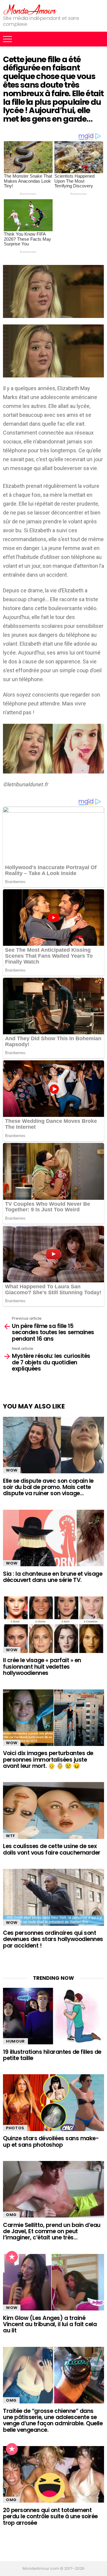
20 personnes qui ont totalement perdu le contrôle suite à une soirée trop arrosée (50, 2516)
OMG (11, 2215)
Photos (15, 2128)
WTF (11, 1836)
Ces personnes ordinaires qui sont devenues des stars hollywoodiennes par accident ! (53, 1939)
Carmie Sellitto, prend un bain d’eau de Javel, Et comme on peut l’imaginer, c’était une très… (52, 2231)
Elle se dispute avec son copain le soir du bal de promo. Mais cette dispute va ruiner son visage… (48, 1487)
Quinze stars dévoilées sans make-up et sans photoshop (51, 2141)
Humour (15, 2041)
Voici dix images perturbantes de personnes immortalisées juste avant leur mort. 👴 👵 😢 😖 (48, 1760)
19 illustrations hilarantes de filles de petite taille (52, 2055)
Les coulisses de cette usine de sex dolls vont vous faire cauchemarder (52, 1849)
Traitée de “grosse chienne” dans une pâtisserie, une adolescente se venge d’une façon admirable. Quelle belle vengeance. (53, 2420)
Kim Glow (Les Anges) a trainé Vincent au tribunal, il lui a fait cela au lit (50, 2324)
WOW (12, 1470)
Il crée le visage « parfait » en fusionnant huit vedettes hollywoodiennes (42, 1667)
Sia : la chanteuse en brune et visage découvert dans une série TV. (53, 1577)
